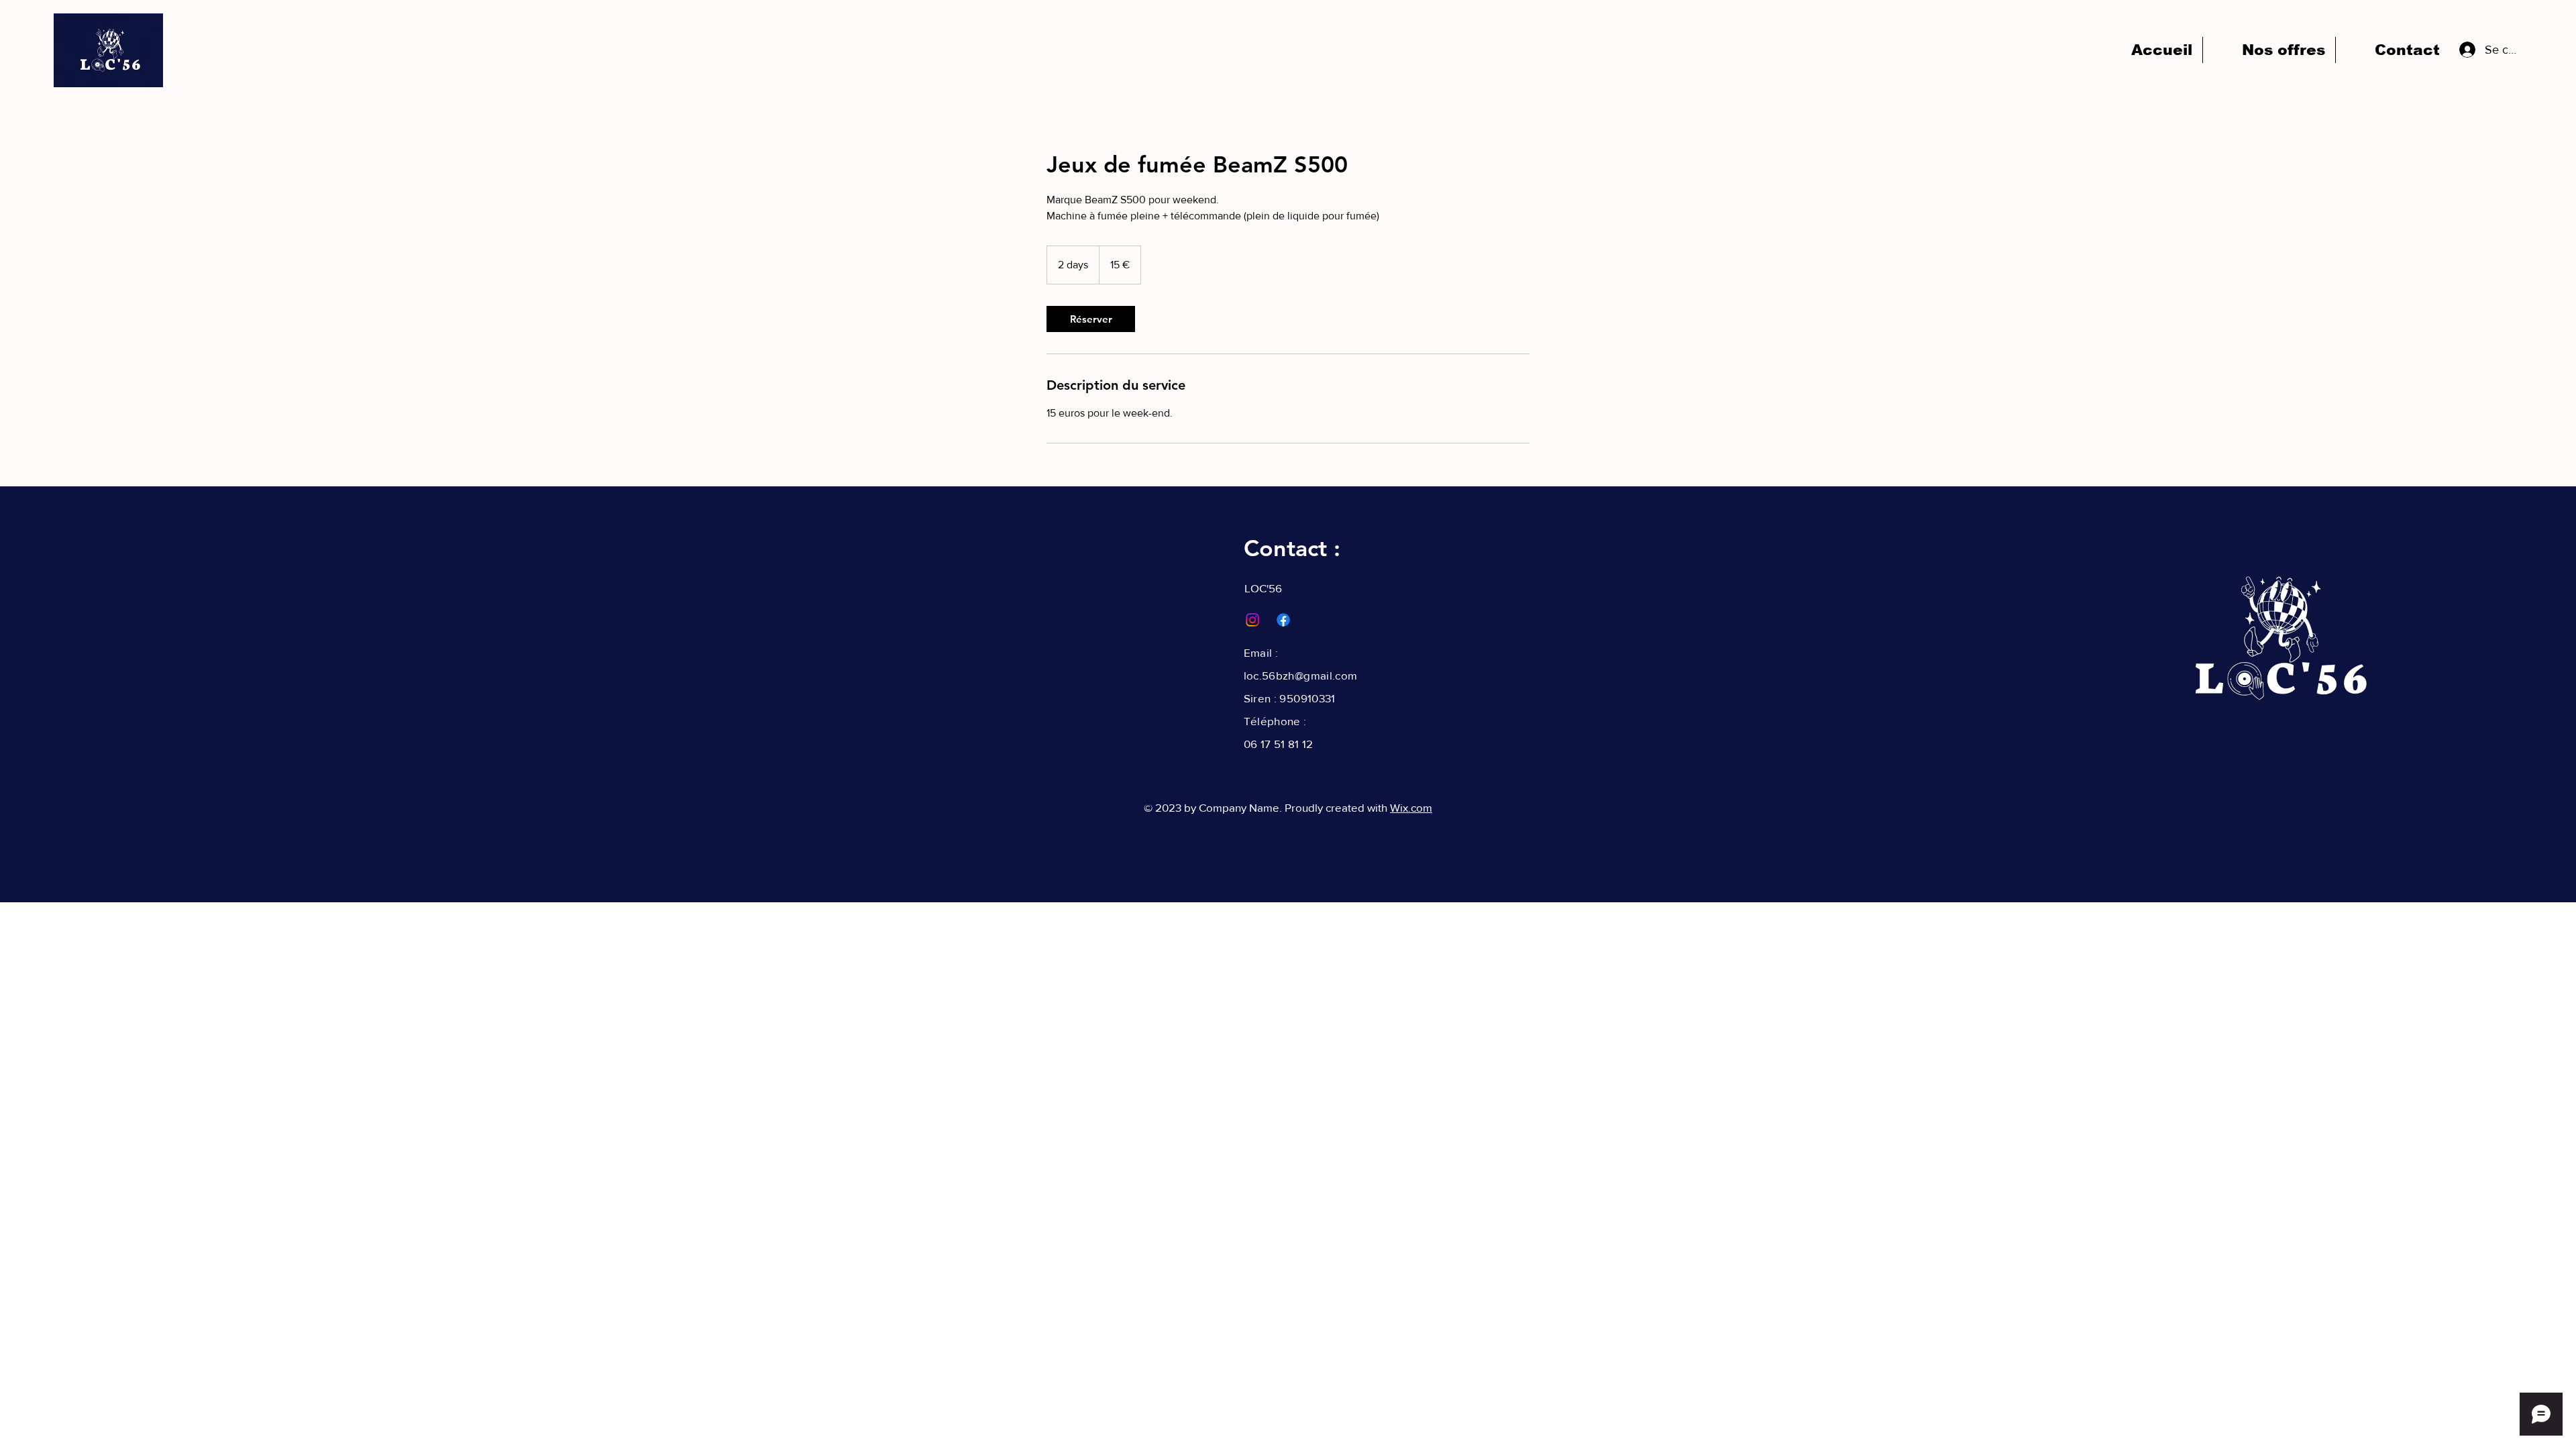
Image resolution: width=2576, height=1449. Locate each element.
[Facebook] (1283, 620)
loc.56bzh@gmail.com (1300, 675)
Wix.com (1411, 807)
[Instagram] (1252, 620)
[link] (1091, 319)
